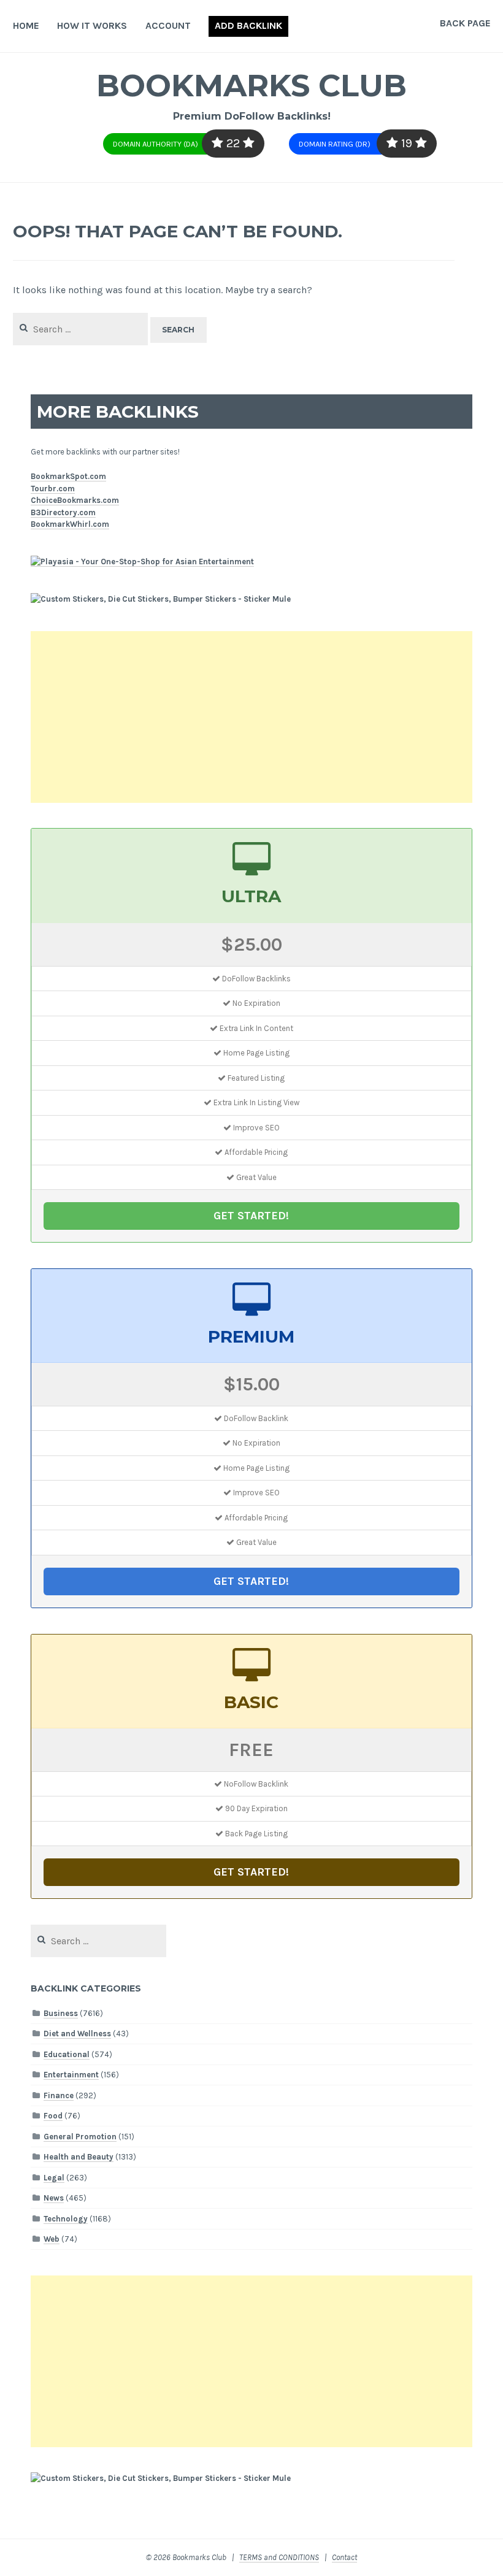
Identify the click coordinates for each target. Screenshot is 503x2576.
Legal (54, 2178)
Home (26, 25)
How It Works (92, 25)
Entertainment (71, 2075)
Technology (66, 2219)
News (54, 2198)
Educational (67, 2054)
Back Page (465, 23)
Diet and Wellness (77, 2034)
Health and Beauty (79, 2157)
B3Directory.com (63, 512)
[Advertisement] (252, 717)
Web (52, 2239)
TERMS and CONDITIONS (279, 2557)
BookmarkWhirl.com (70, 524)
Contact (344, 2557)
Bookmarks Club (251, 86)
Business (61, 2013)
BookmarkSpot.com (68, 476)
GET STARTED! (251, 1216)
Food (53, 2116)
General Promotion (80, 2137)
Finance (59, 2095)
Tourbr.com (53, 489)
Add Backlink (248, 25)
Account (168, 25)
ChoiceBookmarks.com (75, 500)
